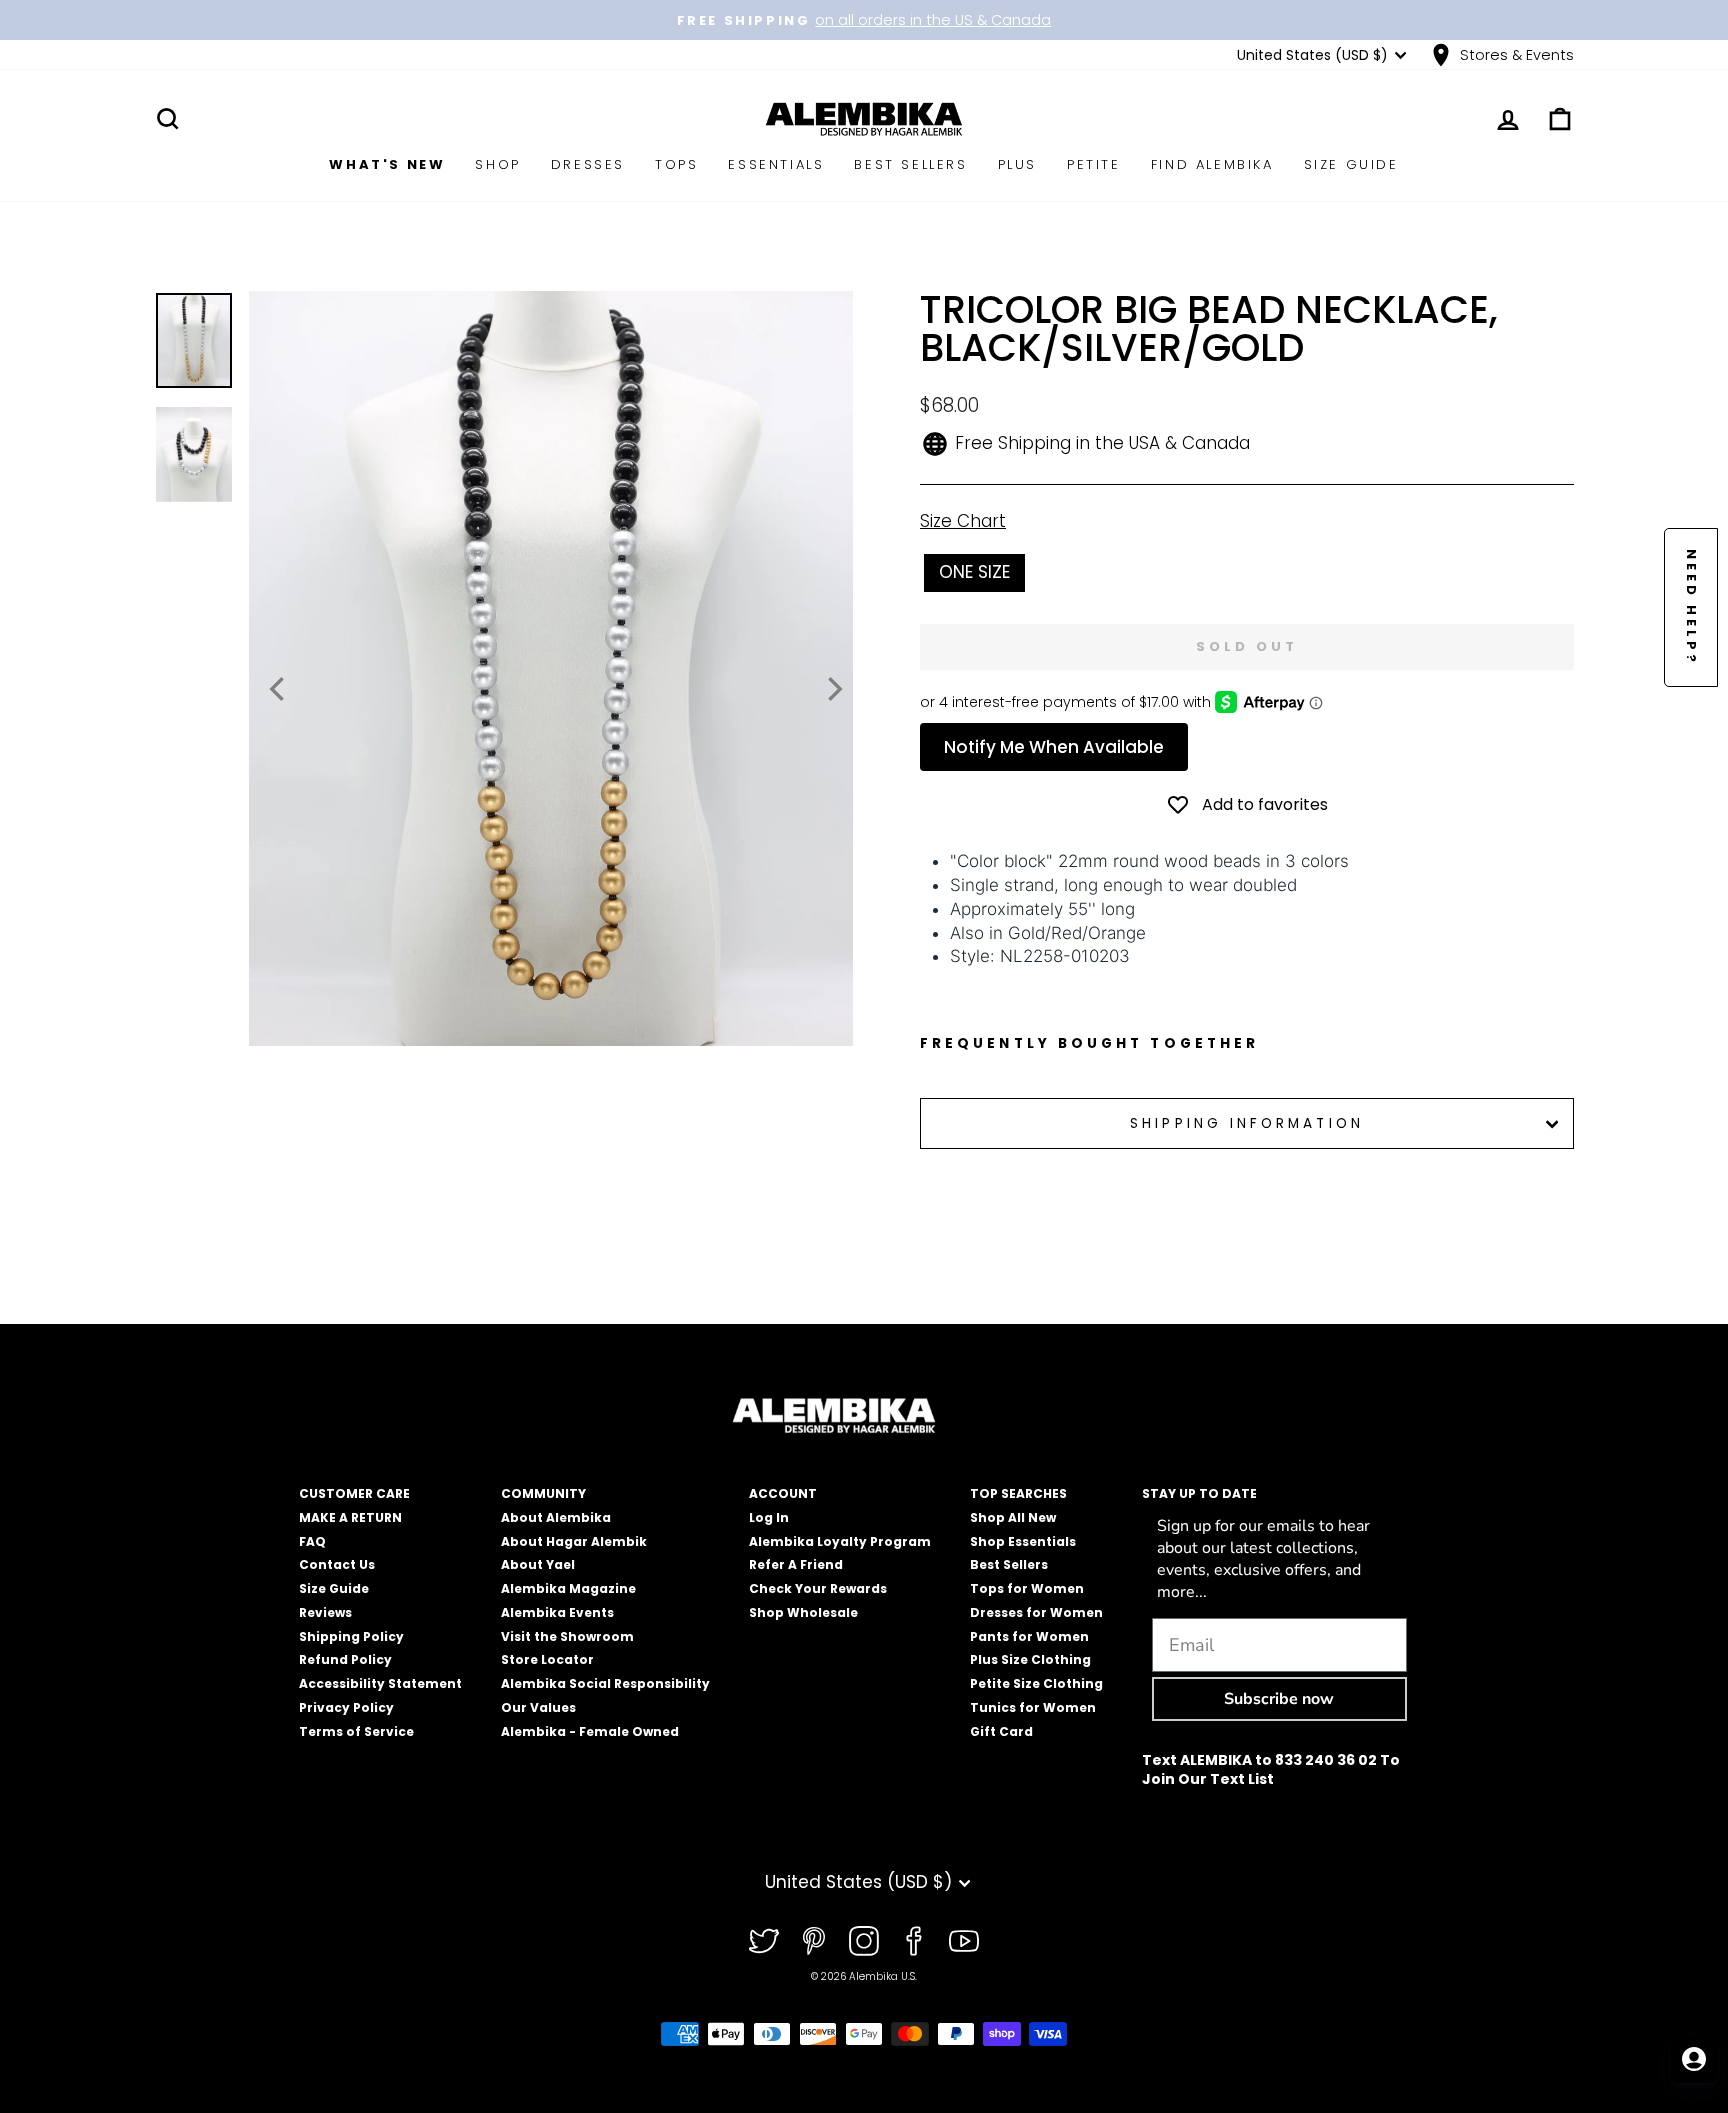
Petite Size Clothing (1036, 1683)
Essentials (776, 164)
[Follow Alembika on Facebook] (914, 1941)
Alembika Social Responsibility (605, 1683)
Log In (769, 1517)
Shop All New (1013, 1517)
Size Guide (1351, 164)
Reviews (325, 1612)
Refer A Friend (796, 1564)
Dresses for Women (1036, 1612)
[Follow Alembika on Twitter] (764, 1941)
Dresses (588, 164)
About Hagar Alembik (574, 1541)
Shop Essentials (1023, 1541)
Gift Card (1001, 1731)
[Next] (833, 689)
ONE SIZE (974, 572)
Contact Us (337, 1564)
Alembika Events (557, 1612)
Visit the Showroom (567, 1636)
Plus (1017, 164)
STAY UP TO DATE (1199, 1493)
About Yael (538, 1564)
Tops (676, 164)
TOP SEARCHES (1018, 1493)
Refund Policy (345, 1659)
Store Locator (547, 1659)
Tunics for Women (1033, 1707)
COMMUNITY (543, 1493)
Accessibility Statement (380, 1683)
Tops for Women (1027, 1588)
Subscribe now (1279, 1699)
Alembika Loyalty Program (840, 1541)
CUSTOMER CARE (354, 1493)
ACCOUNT (783, 1493)
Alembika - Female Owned (590, 1731)
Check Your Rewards (818, 1588)
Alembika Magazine (568, 1588)
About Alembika (556, 1517)
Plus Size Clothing (1030, 1659)
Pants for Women (1029, 1636)
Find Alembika (1212, 164)
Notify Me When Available (1054, 747)
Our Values (538, 1707)
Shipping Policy (351, 1636)
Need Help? (1691, 607)
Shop (497, 164)
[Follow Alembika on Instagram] (864, 1941)
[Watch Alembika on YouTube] (964, 1941)
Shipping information (1247, 1123)
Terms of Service (356, 1731)
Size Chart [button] (963, 521)
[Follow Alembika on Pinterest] (814, 1941)
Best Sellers (910, 164)
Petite (1094, 164)
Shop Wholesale (803, 1612)
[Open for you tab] (1694, 2059)
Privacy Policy (346, 1707)
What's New (387, 164)
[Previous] (279, 689)
